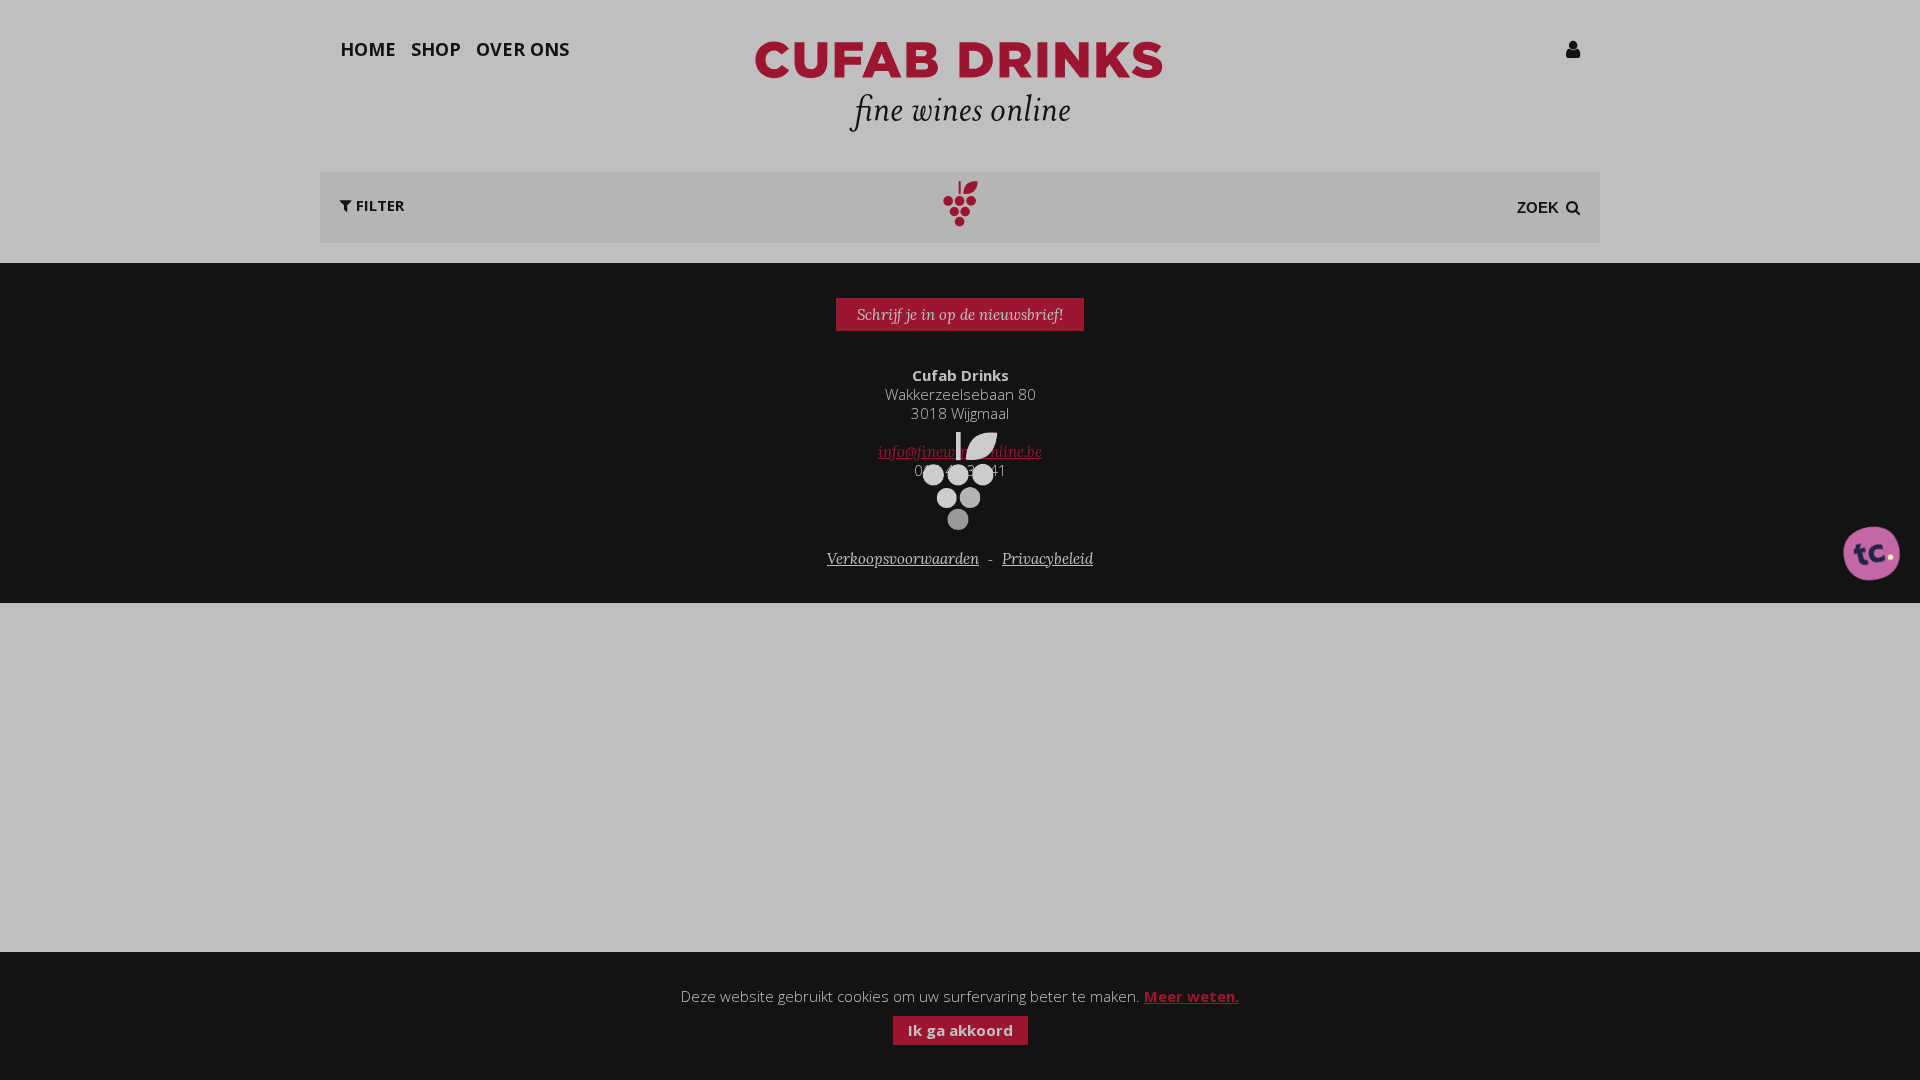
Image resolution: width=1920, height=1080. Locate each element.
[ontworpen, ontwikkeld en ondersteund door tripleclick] (1872, 555)
